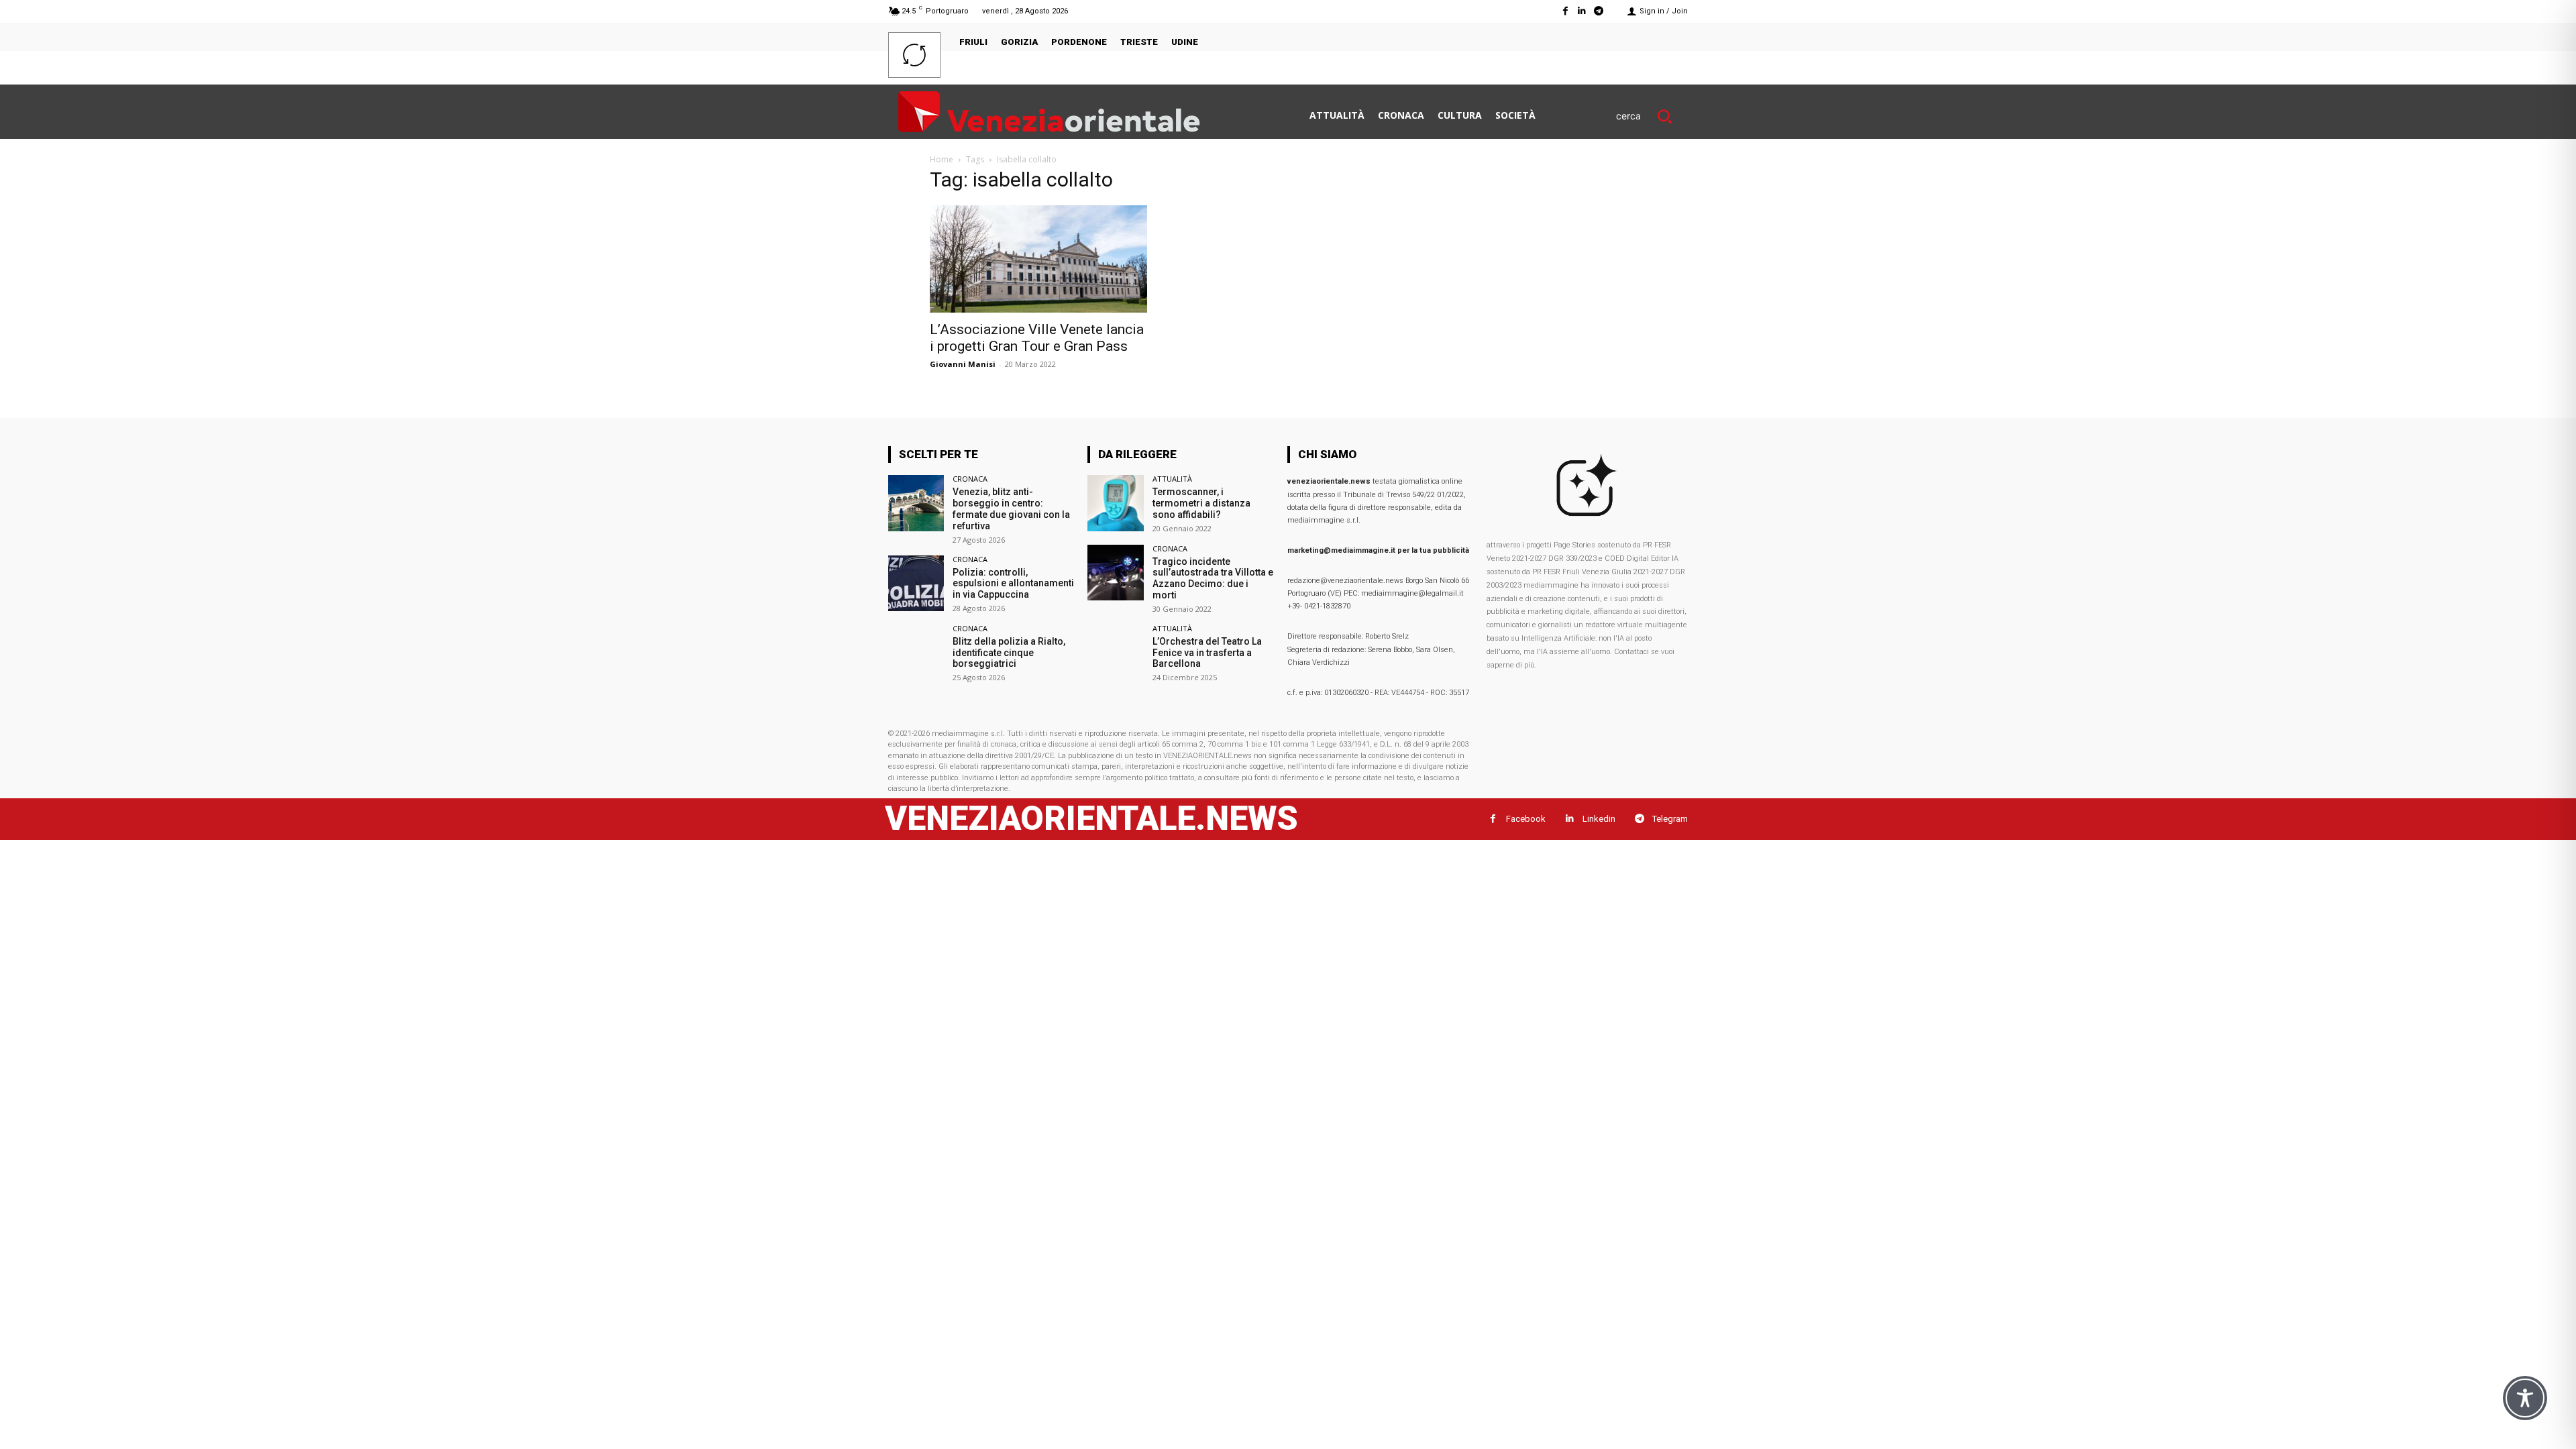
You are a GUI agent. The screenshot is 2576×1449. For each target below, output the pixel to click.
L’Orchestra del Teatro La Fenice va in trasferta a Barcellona (1207, 653)
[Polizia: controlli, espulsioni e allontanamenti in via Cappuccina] (916, 583)
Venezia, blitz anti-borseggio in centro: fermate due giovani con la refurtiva (1011, 508)
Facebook (1526, 819)
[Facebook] (1565, 11)
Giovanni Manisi (963, 364)
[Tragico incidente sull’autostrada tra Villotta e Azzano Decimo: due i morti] (1115, 573)
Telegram (1670, 819)
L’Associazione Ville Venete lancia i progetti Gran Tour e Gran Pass (1037, 338)
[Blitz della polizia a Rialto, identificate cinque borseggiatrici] (916, 652)
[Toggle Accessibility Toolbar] (2525, 1398)
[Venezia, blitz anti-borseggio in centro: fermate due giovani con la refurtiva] (916, 503)
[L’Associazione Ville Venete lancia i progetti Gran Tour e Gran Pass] (1038, 259)
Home (942, 159)
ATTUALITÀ (1172, 479)
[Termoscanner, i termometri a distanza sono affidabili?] (1115, 503)
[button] (1652, 116)
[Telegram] (1599, 11)
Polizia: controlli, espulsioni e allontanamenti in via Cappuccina (1013, 584)
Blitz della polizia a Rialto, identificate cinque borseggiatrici (1009, 653)
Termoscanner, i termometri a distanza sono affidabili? (1201, 503)
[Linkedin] (1582, 11)
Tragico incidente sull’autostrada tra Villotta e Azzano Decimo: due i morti (1213, 578)
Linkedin (1599, 819)
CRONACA (970, 479)
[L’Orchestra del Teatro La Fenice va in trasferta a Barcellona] (1115, 652)
